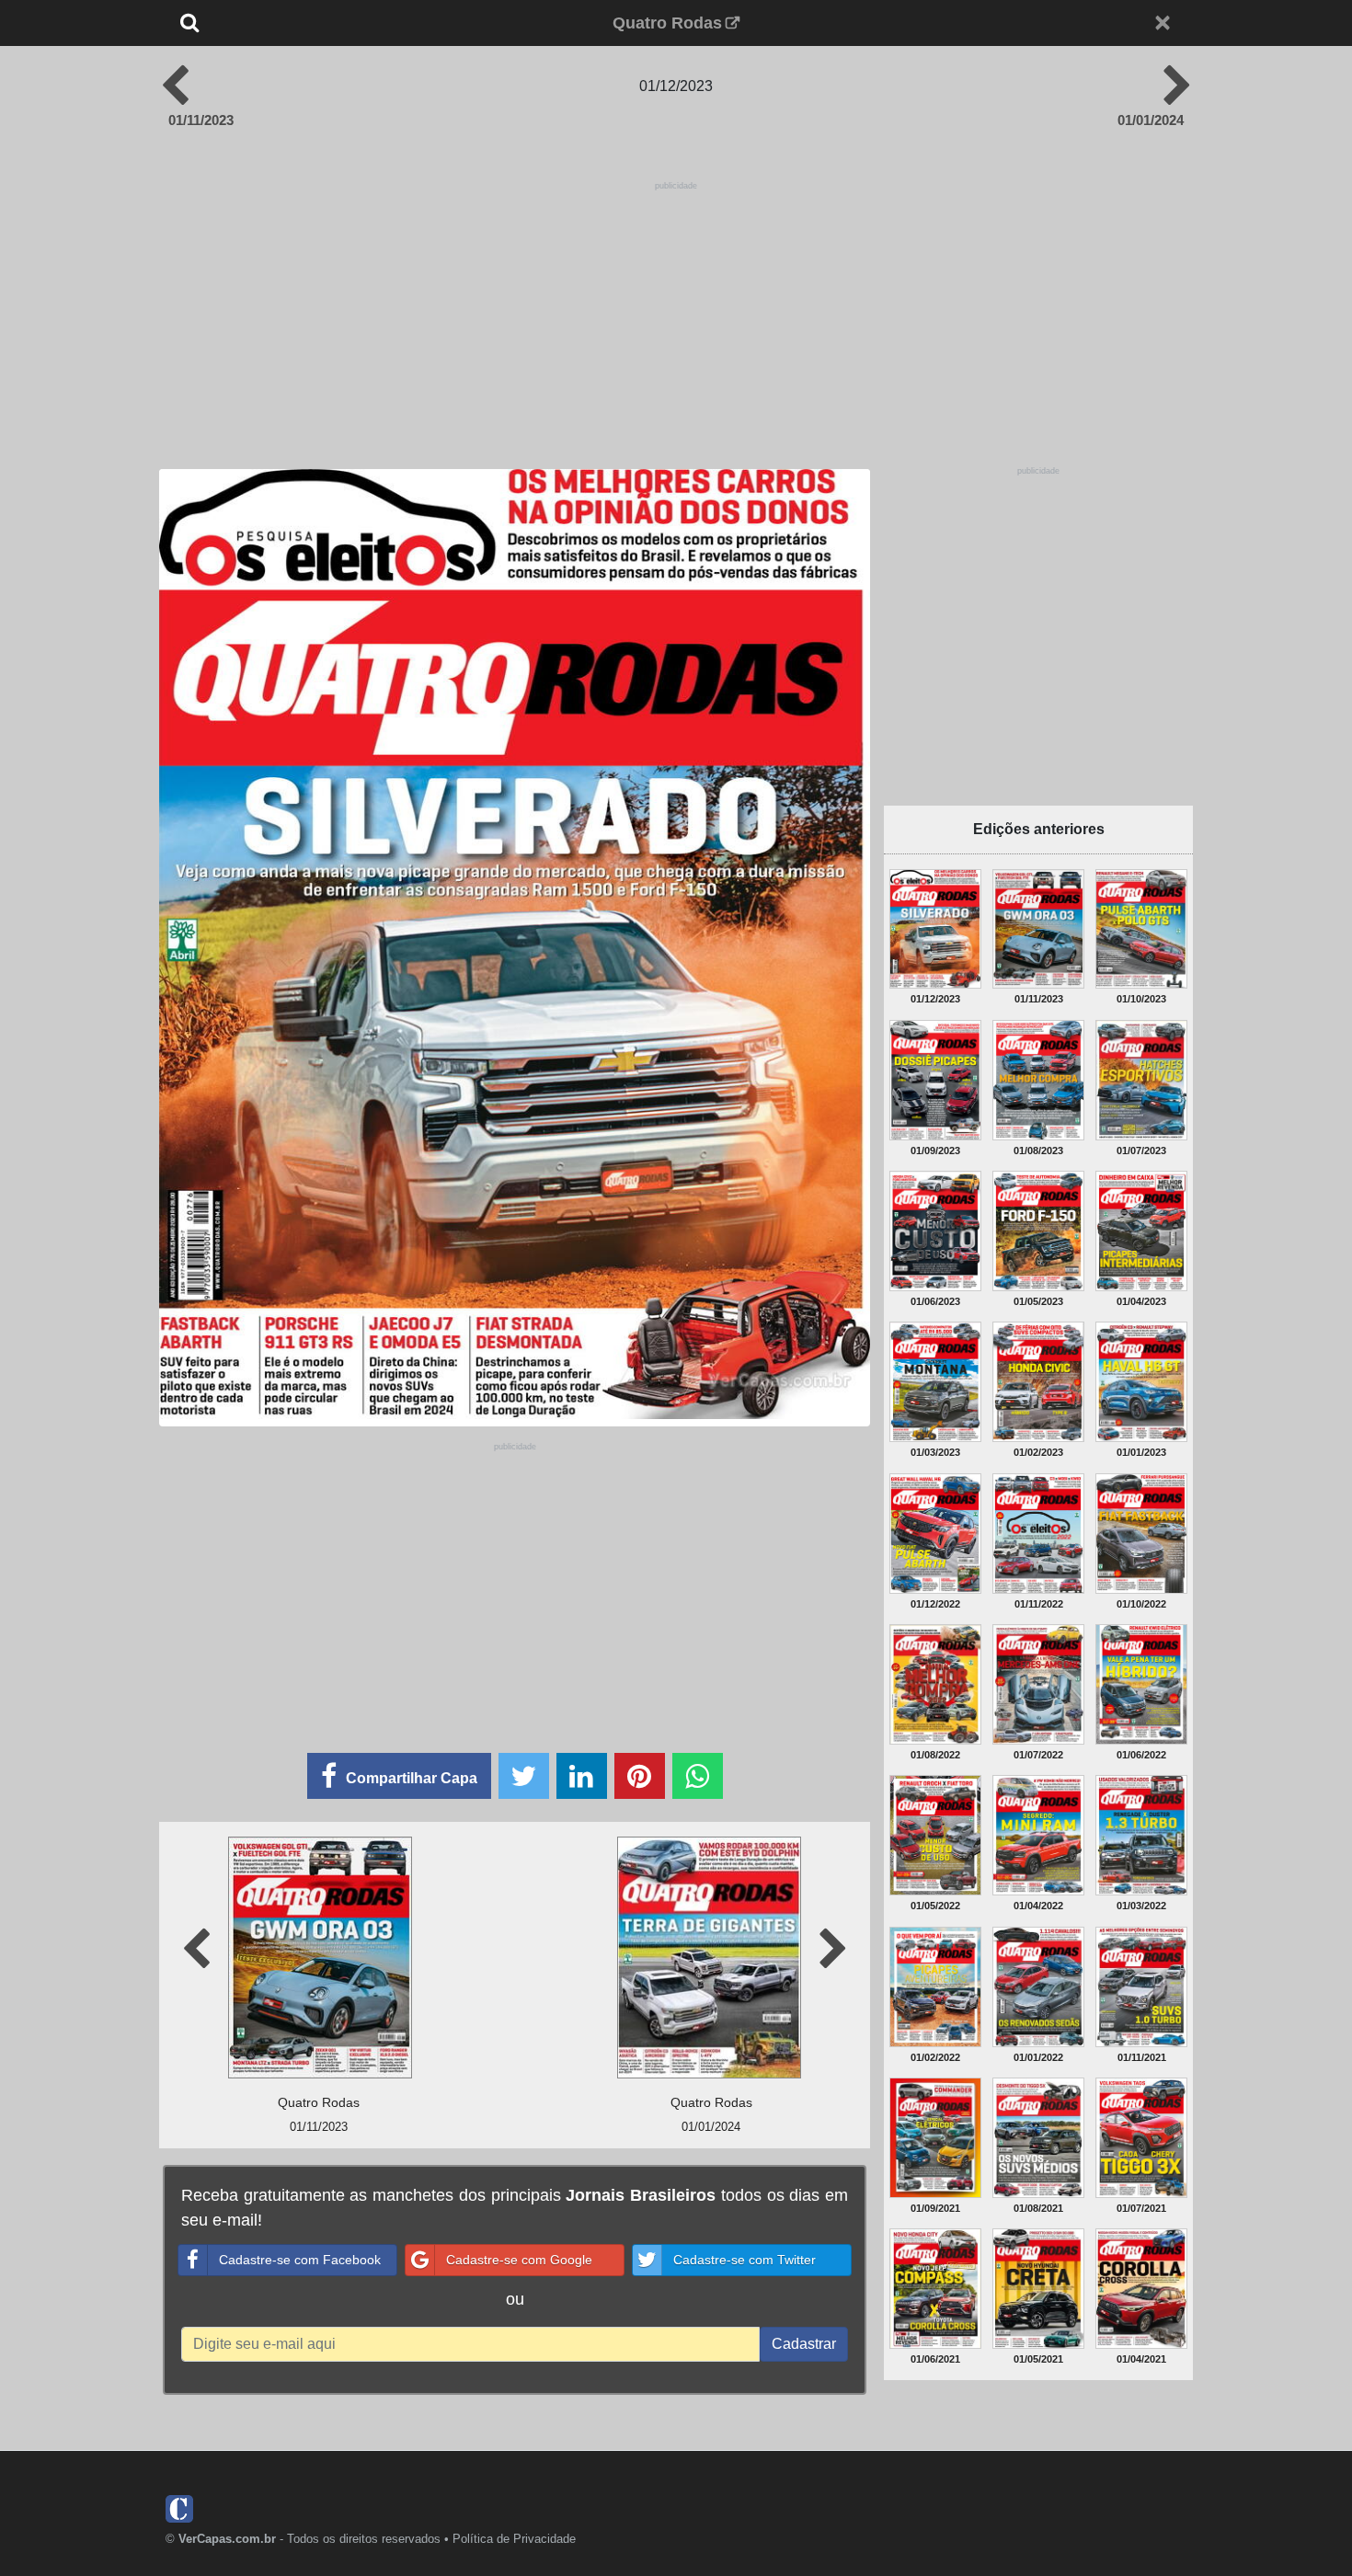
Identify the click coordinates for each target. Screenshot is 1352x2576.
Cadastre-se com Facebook (300, 2260)
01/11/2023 (201, 120)
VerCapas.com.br (227, 2539)
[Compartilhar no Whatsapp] (698, 1776)
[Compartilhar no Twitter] (524, 1776)
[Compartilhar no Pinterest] (640, 1776)
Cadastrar (804, 2344)
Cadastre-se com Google (519, 2260)
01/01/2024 (1151, 120)
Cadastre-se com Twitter (745, 2260)
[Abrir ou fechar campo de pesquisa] (251, 23)
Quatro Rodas (667, 23)
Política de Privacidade (514, 2539)
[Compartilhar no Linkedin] (582, 1776)
